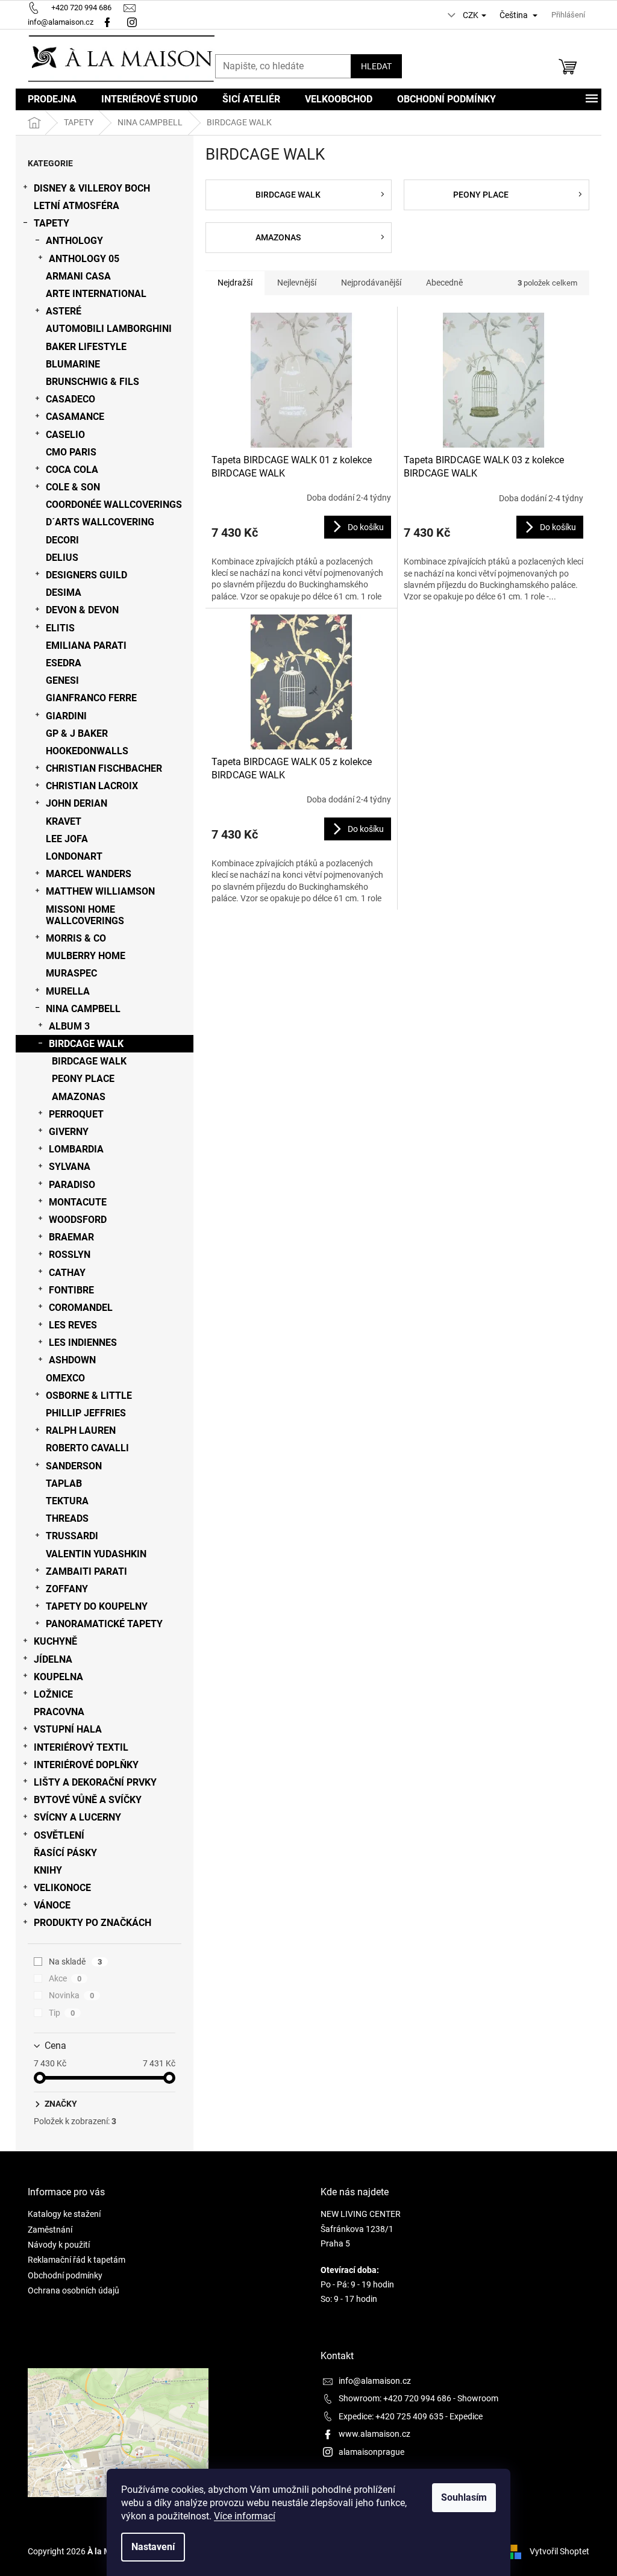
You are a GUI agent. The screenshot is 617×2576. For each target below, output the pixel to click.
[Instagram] (133, 22)
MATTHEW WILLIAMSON (100, 891)
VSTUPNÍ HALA (68, 1729)
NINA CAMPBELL (83, 1009)
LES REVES (73, 1325)
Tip (62, 2013)
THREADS (67, 1518)
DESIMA (64, 592)
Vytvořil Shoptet (559, 2551)
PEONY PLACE (83, 1079)
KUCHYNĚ (55, 1641)
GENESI (62, 680)
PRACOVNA (59, 1712)
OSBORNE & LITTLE (89, 1396)
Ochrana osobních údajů (74, 2290)
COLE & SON (73, 487)
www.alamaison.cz (374, 2434)
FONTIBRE (71, 1290)
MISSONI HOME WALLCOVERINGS (85, 915)
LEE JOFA (67, 839)
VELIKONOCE (62, 1888)
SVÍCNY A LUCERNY (77, 1817)
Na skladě (75, 1962)
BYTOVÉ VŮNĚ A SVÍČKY (88, 1800)
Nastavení (153, 2547)
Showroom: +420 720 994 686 (395, 2398)
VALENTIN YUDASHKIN (96, 1554)
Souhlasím (464, 2497)
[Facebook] (107, 22)
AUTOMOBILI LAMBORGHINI (109, 329)
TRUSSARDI (72, 1536)
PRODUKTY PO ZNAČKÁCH (92, 1923)
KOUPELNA (58, 1677)
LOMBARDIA (76, 1149)
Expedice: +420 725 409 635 (391, 2416)
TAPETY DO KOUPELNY (97, 1606)
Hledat (376, 66)
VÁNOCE (52, 1905)
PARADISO (72, 1185)
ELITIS (60, 628)
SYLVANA (70, 1167)
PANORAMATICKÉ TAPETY (104, 1624)
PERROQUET (76, 1114)
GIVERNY (69, 1132)
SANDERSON (74, 1466)
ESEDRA (64, 663)
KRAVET (64, 821)
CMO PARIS (71, 452)
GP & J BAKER (77, 733)
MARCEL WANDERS (89, 874)
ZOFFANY (67, 1589)
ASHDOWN (72, 1360)
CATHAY (67, 1273)
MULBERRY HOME (86, 956)
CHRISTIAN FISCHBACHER (104, 768)
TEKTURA (67, 1501)
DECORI (62, 540)
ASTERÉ (64, 311)
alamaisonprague (371, 2452)
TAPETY (52, 223)
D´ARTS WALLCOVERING (100, 522)
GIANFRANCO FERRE (91, 698)
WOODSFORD (78, 1220)
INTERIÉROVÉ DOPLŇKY (86, 1765)
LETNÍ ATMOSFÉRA (77, 206)
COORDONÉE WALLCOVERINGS (114, 505)
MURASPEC (71, 973)
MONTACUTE (78, 1202)
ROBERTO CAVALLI (87, 1448)
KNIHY (48, 1870)
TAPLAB (64, 1483)
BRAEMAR (71, 1237)
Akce (65, 1978)
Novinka (71, 1995)
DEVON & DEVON (82, 610)
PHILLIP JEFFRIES (86, 1413)
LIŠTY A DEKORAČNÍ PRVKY (95, 1782)
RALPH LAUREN (81, 1430)
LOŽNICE (53, 1694)
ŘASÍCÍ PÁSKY (65, 1853)
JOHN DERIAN (77, 803)
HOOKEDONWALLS (87, 751)
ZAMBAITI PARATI (86, 1571)
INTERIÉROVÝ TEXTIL (81, 1747)
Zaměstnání (50, 2230)
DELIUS (62, 558)
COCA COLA (72, 470)
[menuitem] (52, 99)
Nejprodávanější (371, 283)
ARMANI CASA (78, 276)
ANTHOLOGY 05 (84, 259)
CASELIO (65, 435)
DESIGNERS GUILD (86, 575)
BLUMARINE (73, 364)
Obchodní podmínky (65, 2275)
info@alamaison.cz (375, 2381)
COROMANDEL (81, 1308)
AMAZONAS (79, 1097)
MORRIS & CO (76, 938)
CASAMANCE (75, 417)
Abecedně (444, 283)
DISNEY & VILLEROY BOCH (92, 188)
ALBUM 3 (69, 1026)
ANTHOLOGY (74, 241)
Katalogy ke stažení (64, 2214)
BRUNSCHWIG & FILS (92, 382)
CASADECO (70, 399)
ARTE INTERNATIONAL (96, 294)
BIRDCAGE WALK (86, 1044)
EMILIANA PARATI (86, 646)
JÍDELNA (53, 1659)
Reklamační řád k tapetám (77, 2260)
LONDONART (74, 856)
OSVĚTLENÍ (59, 1835)
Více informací (245, 2516)
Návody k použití (59, 2245)
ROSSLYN (70, 1255)
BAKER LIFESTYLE (86, 347)
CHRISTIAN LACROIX (92, 786)
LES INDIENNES (83, 1343)
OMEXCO (65, 1378)
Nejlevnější (297, 283)
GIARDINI (66, 716)
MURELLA (68, 991)
